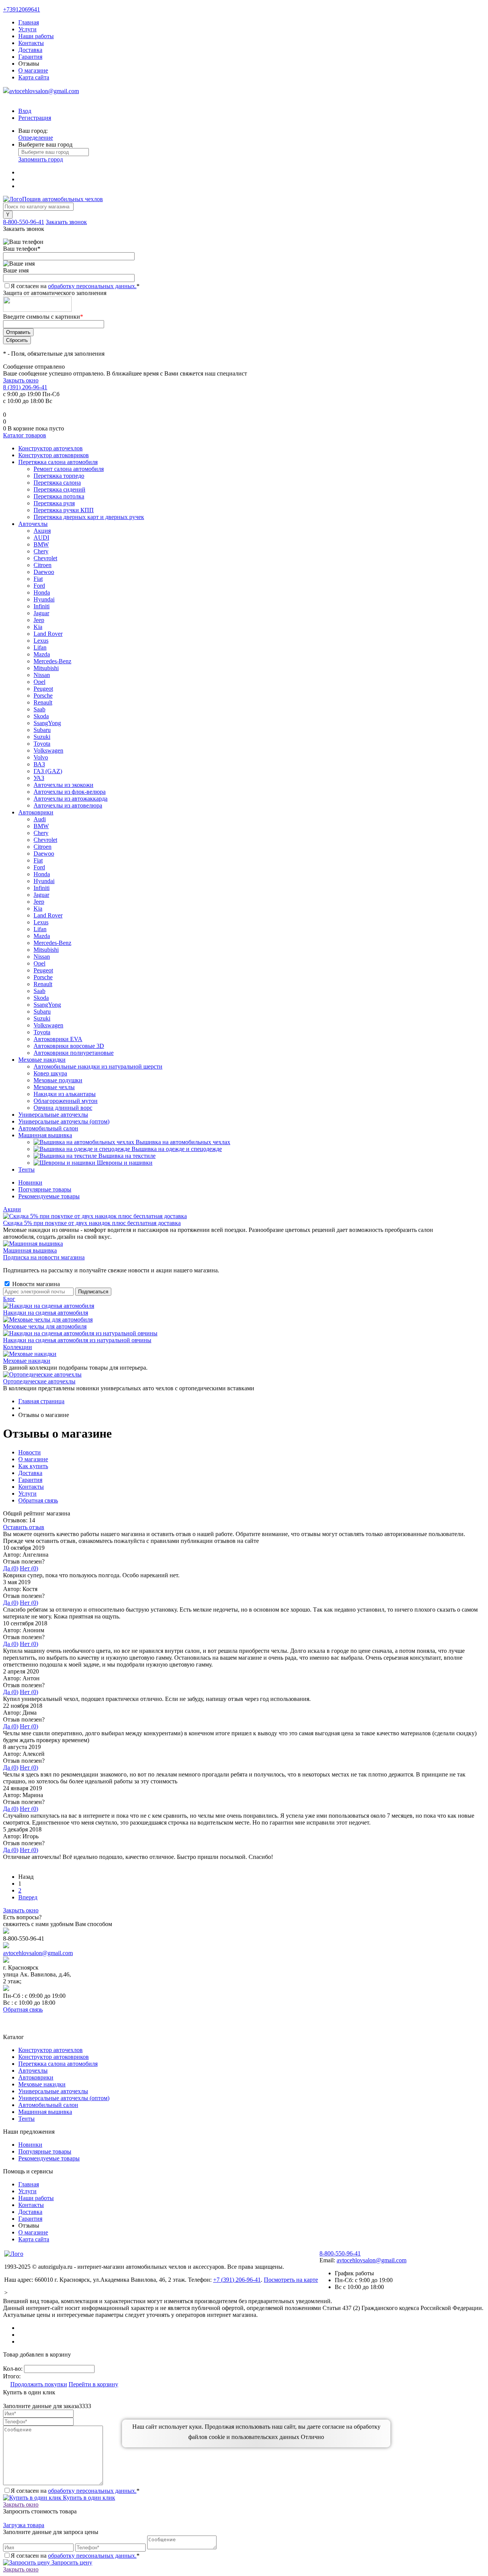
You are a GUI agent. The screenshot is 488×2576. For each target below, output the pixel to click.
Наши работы (36, 36)
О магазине (33, 70)
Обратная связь (38, 1500)
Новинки (30, 1182)
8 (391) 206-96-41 (25, 387)
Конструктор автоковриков (54, 2057)
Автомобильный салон (48, 2105)
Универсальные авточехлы (53, 2091)
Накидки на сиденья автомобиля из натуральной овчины (77, 1340)
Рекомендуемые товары (49, 1196)
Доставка (30, 50)
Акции (12, 1209)
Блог (9, 1299)
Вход (25, 111)
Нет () (29, 1568)
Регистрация (35, 118)
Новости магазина (35, 1284)
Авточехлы (33, 2071)
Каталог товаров (25, 435)
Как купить (33, 1466)
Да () (11, 1568)
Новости (30, 1452)
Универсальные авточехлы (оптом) (64, 2098)
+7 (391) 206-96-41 (237, 2280)
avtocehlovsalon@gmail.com (44, 91)
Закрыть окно (21, 380)
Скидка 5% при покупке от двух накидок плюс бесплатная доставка (92, 1223)
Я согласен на (75, 286)
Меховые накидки (27, 1361)
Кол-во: (14, 2369)
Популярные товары (45, 1189)
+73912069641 (22, 9)
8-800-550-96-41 (24, 222)
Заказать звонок (66, 222)
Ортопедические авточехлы (39, 1381)
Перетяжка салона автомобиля (58, 2064)
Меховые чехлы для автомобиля (45, 1326)
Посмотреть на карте (291, 2280)
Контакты (31, 43)
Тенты (26, 2119)
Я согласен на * (75, 2491)
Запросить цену (71, 2562)
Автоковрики (36, 2077)
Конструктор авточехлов (51, 2050)
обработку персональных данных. (92, 286)
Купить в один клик (88, 2498)
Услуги (27, 29)
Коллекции (18, 1347)
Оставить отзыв (24, 1527)
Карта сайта (34, 77)
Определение (36, 138)
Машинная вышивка (30, 1250)
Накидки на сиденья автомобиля (46, 1313)
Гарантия (30, 57)
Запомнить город (41, 159)
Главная (29, 22)
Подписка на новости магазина (44, 1257)
